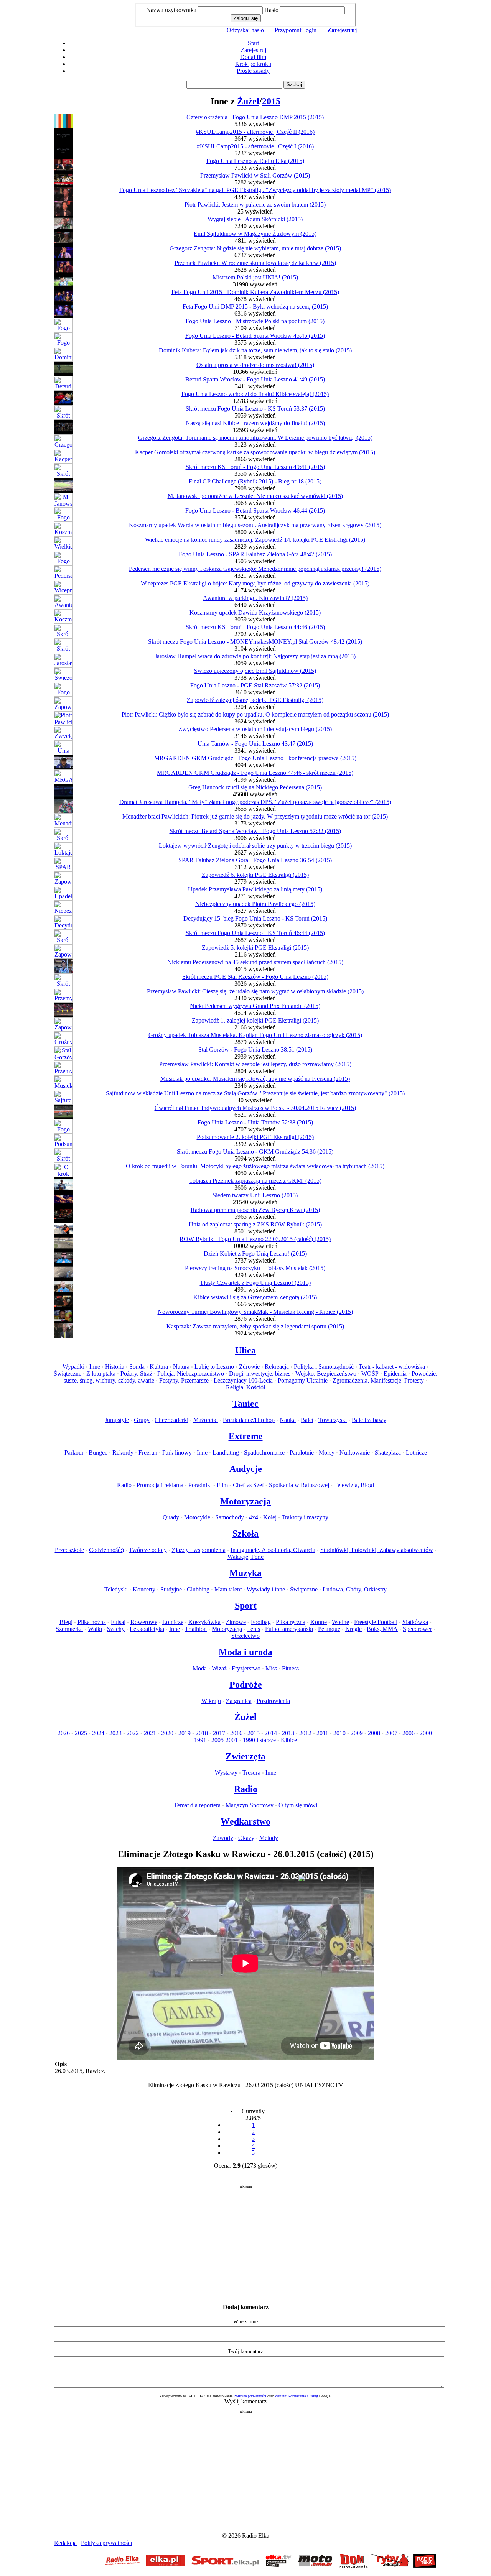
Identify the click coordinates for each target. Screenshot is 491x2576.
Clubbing (198, 1589)
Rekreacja (277, 1367)
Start (253, 43)
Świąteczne (68, 1373)
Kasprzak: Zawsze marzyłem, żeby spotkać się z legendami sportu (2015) (255, 1326)
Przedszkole (69, 1550)
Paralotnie (302, 1452)
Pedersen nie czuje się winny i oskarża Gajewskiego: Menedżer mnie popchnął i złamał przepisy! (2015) (255, 569)
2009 (357, 1733)
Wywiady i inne (266, 1589)
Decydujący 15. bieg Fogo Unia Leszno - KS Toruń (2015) (255, 918)
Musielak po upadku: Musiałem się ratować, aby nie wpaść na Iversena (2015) (255, 1079)
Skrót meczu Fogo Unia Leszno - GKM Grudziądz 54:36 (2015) (255, 1152)
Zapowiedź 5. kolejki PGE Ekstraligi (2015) (255, 948)
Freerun (148, 1452)
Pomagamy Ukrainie (303, 1380)
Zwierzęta (245, 1756)
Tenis (254, 1629)
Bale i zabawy (369, 1420)
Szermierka (69, 1629)
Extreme (246, 1436)
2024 (98, 1733)
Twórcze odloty (148, 1550)
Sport (246, 1606)
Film (222, 1485)
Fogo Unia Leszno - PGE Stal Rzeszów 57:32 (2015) (255, 685)
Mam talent (228, 1589)
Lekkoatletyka (147, 1629)
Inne (95, 1367)
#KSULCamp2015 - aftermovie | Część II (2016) (255, 132)
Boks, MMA (382, 1629)
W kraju (211, 1701)
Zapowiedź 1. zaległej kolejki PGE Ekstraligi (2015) (255, 1020)
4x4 (254, 1517)
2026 (64, 1733)
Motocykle (197, 1517)
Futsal (118, 1622)
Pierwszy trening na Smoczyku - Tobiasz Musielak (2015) (255, 1268)
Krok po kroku (253, 64)
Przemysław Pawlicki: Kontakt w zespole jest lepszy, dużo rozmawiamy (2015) (255, 1064)
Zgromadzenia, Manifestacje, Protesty (378, 1380)
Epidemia (395, 1373)
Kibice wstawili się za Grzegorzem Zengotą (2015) (255, 1297)
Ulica (245, 1350)
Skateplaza (388, 1452)
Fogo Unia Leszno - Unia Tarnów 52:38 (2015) (255, 1122)
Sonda (137, 1367)
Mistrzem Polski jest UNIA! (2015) (255, 277)
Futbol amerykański (289, 1629)
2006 (409, 1733)
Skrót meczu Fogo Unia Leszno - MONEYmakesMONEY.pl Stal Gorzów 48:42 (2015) (255, 642)
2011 (322, 1733)
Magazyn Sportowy (250, 1805)
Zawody (223, 1838)
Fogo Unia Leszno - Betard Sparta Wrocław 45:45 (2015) (255, 336)
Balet (307, 1420)
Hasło (271, 10)
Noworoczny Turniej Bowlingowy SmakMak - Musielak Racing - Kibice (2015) (255, 1312)
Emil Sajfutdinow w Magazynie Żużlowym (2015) (255, 234)
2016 (236, 1733)
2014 (271, 1733)
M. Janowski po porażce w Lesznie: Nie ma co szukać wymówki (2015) (255, 496)
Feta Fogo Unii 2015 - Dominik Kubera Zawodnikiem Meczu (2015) (255, 292)
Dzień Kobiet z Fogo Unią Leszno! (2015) (255, 1253)
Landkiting (226, 1452)
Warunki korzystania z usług (296, 2396)
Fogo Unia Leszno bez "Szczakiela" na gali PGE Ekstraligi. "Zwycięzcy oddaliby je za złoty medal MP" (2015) (255, 190)
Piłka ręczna (291, 1622)
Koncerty (144, 1589)
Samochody (230, 1517)
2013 (288, 1733)
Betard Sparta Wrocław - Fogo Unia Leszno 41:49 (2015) (255, 379)
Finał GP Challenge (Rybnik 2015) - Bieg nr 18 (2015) (255, 481)
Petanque (329, 1629)
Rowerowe (144, 1622)
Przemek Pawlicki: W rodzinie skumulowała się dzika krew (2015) (255, 263)
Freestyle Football (376, 1622)
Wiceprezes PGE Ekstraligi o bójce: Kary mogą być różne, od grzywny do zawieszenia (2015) (255, 583)
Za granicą (239, 1701)
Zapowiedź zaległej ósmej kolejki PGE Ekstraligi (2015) (255, 700)
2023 (115, 1733)
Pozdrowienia (273, 1701)
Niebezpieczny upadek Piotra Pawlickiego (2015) (255, 904)
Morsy (327, 1452)
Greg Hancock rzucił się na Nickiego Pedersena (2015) (255, 787)
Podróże (246, 1685)
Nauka (288, 1420)
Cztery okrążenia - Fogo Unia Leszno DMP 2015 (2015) (255, 117)
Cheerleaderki (171, 1420)
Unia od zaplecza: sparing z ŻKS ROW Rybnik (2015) (255, 1224)
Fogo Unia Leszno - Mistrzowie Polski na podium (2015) (255, 321)
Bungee (98, 1452)
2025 (81, 1733)
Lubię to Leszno (214, 1367)
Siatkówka (415, 1622)
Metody (269, 1838)
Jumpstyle (117, 1420)
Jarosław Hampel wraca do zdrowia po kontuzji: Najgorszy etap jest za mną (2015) (255, 656)
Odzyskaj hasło (245, 30)
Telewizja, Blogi (354, 1485)
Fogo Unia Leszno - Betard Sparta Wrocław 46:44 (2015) (255, 510)
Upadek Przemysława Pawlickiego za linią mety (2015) (255, 889)
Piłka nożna (92, 1622)
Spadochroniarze (264, 1452)
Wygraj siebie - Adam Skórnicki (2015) (255, 219)
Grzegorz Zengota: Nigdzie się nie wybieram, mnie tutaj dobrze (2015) (255, 248)
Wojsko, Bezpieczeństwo (326, 1373)
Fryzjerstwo (246, 1668)
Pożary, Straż (136, 1373)
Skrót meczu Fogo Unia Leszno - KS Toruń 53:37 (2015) (255, 409)
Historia (115, 1367)
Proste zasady (253, 71)
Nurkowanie (355, 1452)
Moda (200, 1668)
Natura (181, 1367)
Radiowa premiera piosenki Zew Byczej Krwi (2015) (255, 1210)
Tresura (251, 1773)
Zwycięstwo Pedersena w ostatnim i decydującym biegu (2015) (255, 729)
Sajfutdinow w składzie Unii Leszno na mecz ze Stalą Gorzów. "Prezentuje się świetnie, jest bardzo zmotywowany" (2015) (255, 1093)
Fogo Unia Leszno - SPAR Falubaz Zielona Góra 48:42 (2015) (255, 554)
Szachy (116, 1629)
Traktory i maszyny (305, 1517)
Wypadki (73, 1367)
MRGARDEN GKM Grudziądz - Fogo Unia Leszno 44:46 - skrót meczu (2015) (255, 773)
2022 (133, 1733)
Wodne (340, 1622)
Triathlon (196, 1629)
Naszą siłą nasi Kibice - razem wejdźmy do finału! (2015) (255, 423)
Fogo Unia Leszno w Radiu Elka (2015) (255, 161)
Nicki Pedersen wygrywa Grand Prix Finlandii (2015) (255, 1006)
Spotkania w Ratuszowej (299, 1485)
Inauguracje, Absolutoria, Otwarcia (273, 1550)
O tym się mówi (298, 1805)
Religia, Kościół (245, 1387)
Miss (271, 1668)
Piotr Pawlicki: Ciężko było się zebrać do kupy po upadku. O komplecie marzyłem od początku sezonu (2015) (255, 714)
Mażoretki (206, 1420)
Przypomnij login (296, 30)
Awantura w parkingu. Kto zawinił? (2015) (255, 598)
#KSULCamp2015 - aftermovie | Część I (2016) (255, 146)
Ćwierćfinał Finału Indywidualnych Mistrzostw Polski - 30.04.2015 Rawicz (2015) (255, 1108)
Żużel (248, 101)
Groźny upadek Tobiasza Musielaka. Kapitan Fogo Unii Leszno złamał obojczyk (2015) (255, 1035)
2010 (339, 1733)
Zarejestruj (253, 50)
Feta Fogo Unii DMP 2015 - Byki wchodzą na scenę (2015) (255, 307)
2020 (167, 1733)
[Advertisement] (245, 2242)
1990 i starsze (259, 1740)
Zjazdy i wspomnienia (199, 1550)
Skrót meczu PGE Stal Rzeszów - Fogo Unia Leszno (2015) (255, 977)
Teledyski (116, 1589)
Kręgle (353, 1629)
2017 (219, 1733)
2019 (185, 1733)
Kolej (270, 1517)
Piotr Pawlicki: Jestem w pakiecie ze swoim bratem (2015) (255, 205)
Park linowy (177, 1452)
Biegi (66, 1622)
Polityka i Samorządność (324, 1367)
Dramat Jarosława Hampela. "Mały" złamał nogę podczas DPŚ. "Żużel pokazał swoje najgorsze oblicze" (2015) (255, 802)
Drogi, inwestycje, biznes (260, 1373)
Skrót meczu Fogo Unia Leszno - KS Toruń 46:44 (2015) (255, 933)
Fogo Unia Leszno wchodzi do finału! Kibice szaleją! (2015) (255, 394)
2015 (271, 101)
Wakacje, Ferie (245, 1557)
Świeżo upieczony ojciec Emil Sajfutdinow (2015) (255, 671)
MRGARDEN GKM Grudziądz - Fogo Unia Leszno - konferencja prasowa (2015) (255, 758)
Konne (319, 1622)
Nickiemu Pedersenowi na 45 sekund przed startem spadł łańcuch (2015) (255, 962)
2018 (202, 1733)
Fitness (290, 1668)
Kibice (289, 1740)
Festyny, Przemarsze (184, 1380)
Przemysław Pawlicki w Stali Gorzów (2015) (255, 175)
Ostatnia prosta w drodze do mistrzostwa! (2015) (255, 365)
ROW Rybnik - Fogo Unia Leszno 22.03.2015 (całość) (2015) (255, 1239)
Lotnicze (416, 1452)
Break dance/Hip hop (249, 1420)
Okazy (246, 1838)
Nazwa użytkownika (171, 10)
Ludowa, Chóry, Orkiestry (355, 1589)
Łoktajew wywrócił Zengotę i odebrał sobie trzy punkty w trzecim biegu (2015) (255, 846)
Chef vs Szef (248, 1485)
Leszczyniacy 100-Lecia (243, 1380)
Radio (124, 1485)
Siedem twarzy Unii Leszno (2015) (255, 1195)
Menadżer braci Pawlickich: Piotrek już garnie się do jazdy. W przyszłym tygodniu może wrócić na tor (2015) (255, 816)
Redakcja (65, 2543)
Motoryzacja (245, 1501)
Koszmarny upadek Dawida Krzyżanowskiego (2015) (255, 612)
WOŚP (370, 1373)
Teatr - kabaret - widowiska (392, 1367)
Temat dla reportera (197, 1805)
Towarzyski (333, 1420)
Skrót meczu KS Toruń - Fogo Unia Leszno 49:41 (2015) (255, 467)
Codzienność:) (106, 1550)
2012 (305, 1733)
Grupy (142, 1420)
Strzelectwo (245, 1636)
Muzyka (245, 1573)
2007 (391, 1733)
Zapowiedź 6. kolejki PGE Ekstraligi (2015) (255, 875)
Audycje (246, 1469)
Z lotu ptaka (101, 1373)
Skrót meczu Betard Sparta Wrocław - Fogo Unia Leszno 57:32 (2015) (255, 831)
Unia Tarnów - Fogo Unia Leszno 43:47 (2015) (255, 744)
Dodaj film (253, 57)
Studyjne (171, 1589)
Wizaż (219, 1668)
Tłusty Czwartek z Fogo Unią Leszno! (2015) (255, 1283)
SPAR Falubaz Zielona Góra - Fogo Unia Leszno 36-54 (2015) (255, 860)
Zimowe (236, 1622)
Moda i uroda (245, 1652)
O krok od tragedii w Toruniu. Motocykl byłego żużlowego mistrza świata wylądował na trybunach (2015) (255, 1166)
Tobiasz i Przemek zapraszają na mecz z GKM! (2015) (255, 1181)
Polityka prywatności (250, 2396)
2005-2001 (225, 1740)
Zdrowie (249, 1367)
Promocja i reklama (160, 1485)
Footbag (261, 1622)
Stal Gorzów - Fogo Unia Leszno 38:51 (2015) (255, 1050)
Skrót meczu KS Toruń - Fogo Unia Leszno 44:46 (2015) (255, 627)
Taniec (245, 1404)
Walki (95, 1629)
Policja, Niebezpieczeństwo (191, 1373)
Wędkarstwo (245, 1821)
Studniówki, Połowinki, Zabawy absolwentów (377, 1550)
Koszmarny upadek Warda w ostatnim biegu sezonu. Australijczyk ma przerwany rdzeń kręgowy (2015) (255, 525)
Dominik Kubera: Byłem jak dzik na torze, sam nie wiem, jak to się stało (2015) (255, 350)
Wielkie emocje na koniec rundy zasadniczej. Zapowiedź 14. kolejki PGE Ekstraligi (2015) (255, 540)
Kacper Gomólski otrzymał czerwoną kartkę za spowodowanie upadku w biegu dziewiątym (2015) (255, 452)
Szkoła (245, 1534)
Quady (171, 1517)
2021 (150, 1733)
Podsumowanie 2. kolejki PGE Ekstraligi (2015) (255, 1137)
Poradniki (200, 1485)
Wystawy (226, 1773)
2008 (374, 1733)
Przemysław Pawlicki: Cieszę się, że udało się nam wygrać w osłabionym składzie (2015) (255, 991)
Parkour (74, 1452)
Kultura (159, 1367)
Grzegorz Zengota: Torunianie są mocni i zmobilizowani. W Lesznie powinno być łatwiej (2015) (255, 438)
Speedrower (417, 1629)
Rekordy (123, 1452)
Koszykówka (204, 1622)
